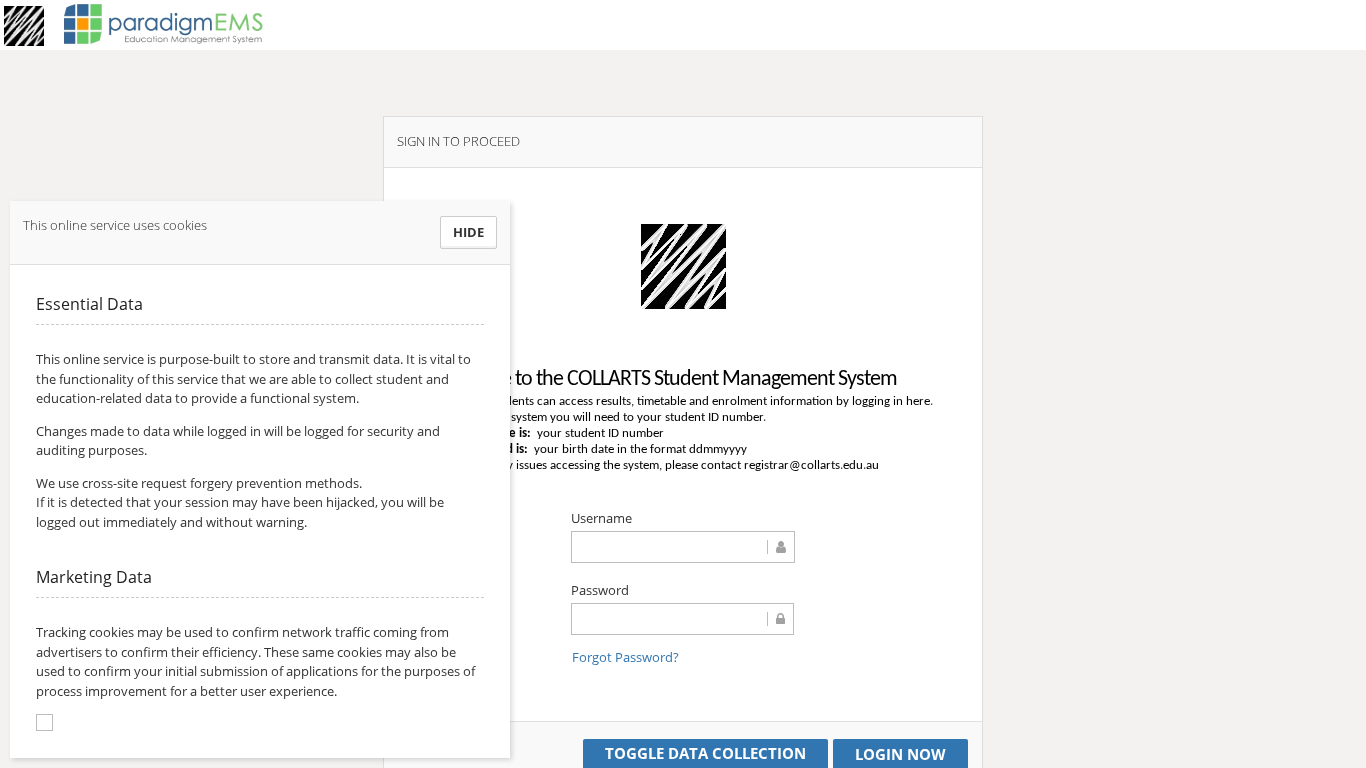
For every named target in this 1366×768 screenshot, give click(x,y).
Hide (468, 232)
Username (601, 518)
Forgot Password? (625, 657)
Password (600, 590)
